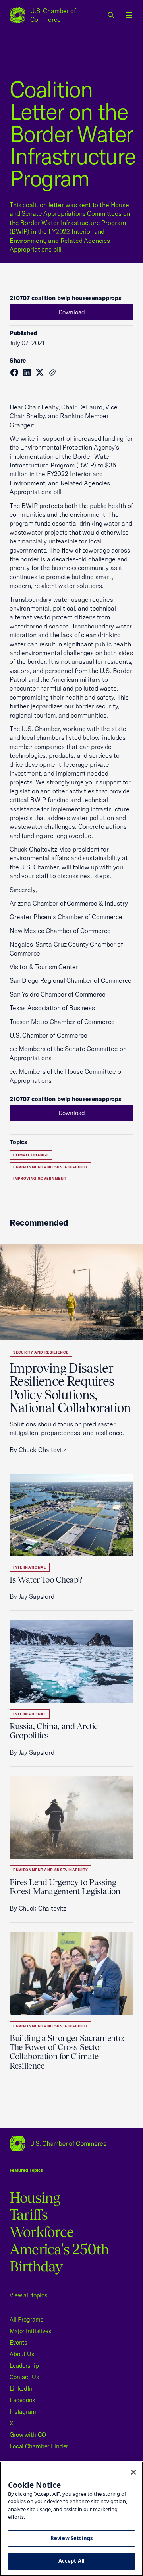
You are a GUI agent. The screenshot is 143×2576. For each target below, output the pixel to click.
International (30, 1567)
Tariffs (29, 2215)
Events (18, 2342)
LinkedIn (21, 2389)
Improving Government (40, 1178)
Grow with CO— (31, 2435)
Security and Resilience (41, 1352)
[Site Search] (111, 15)
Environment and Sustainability (50, 1167)
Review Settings (71, 2538)
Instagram (23, 2412)
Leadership (24, 2366)
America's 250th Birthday (59, 2258)
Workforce (42, 2232)
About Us (22, 2354)
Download (72, 312)
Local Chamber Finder (39, 2446)
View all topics (28, 2295)
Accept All (71, 2561)
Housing (35, 2198)
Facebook (22, 2400)
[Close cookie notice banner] (133, 2472)
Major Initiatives (30, 2331)
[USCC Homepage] (71, 2143)
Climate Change (31, 1155)
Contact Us (24, 2377)
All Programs (26, 2319)
